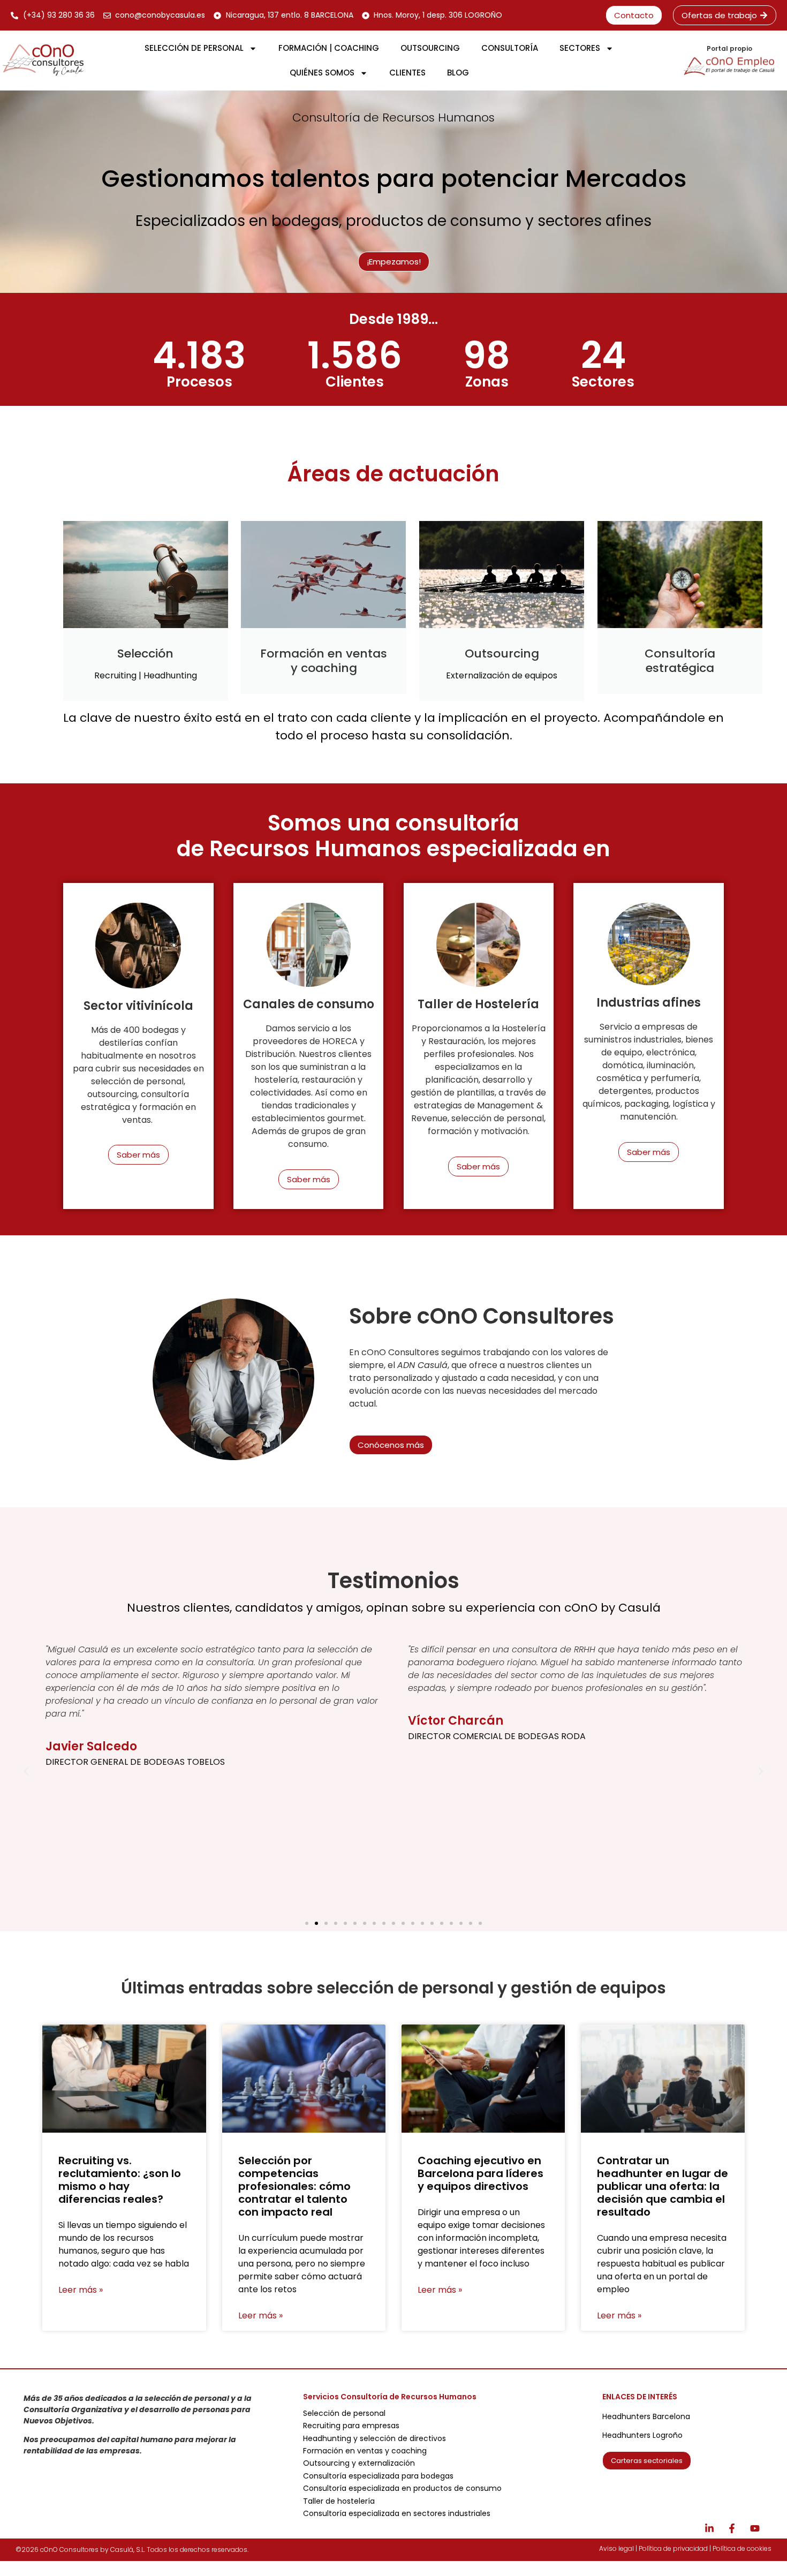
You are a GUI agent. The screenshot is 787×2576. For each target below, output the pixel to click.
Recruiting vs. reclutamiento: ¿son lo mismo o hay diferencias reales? (120, 2180)
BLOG (458, 73)
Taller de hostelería (339, 2501)
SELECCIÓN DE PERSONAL (194, 48)
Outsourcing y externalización (359, 2463)
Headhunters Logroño (642, 2435)
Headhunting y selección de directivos (374, 2438)
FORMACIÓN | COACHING (329, 48)
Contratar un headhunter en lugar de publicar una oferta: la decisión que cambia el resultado (663, 2186)
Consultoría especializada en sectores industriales (397, 2513)
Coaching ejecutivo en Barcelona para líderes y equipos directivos (480, 2173)
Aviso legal (616, 2548)
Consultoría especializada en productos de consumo (402, 2488)
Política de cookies (742, 2548)
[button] (26, 1771)
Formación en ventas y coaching (365, 2451)
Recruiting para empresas (351, 2426)
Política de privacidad (673, 2548)
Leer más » (81, 2290)
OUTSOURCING (430, 48)
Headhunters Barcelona (646, 2416)
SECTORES (580, 48)
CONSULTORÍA (510, 48)
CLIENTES (407, 73)
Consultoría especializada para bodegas (378, 2476)
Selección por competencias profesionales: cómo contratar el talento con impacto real (294, 2186)
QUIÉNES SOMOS (322, 73)
